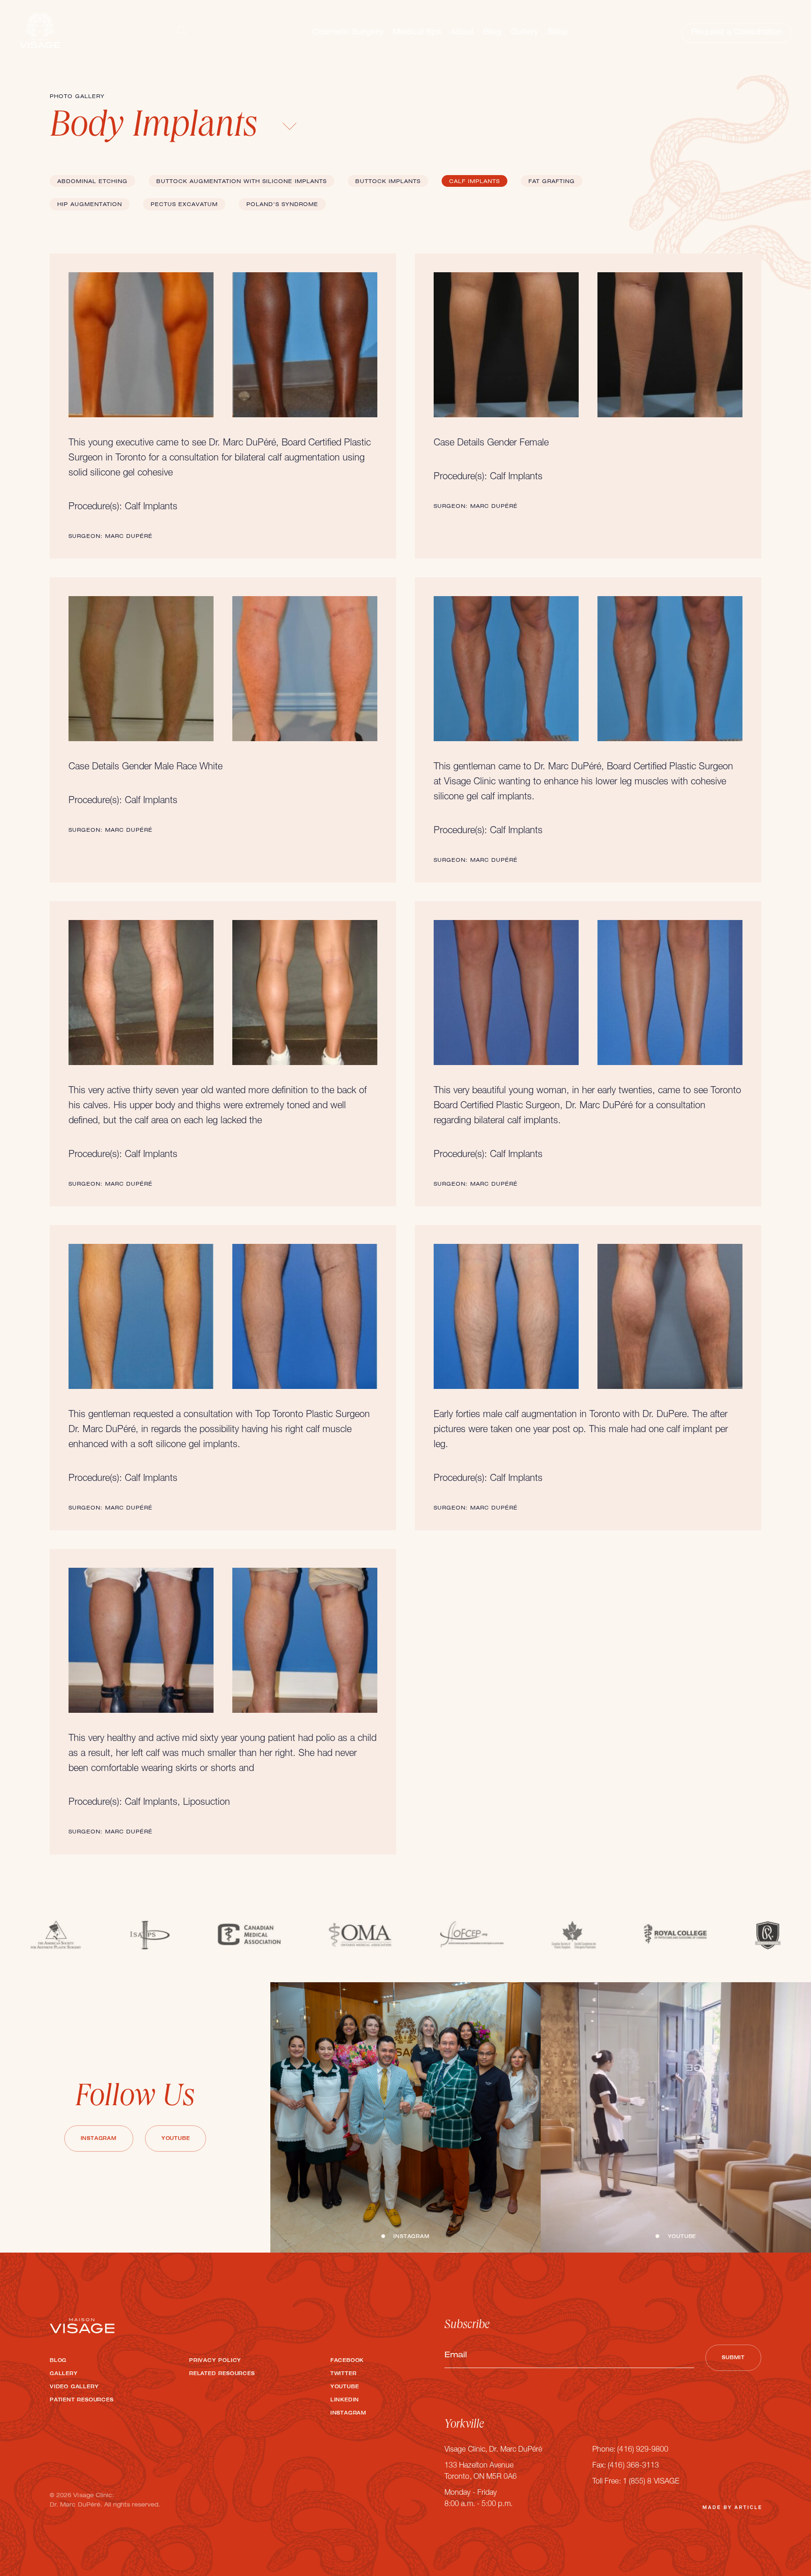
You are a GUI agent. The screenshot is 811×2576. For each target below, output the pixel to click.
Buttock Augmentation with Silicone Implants (241, 182)
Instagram (99, 2139)
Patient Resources (82, 2400)
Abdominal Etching (92, 182)
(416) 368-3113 (633, 2466)
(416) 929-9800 (643, 2450)
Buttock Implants (388, 182)
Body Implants (158, 128)
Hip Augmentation (90, 205)
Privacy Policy (215, 2361)
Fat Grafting (552, 182)
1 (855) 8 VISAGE (651, 2482)
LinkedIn (345, 2400)
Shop (558, 33)
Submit (733, 2358)
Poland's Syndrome (282, 205)
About (462, 33)
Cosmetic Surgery (348, 33)
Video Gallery (74, 2387)
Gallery (524, 33)
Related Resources (222, 2374)
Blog (492, 33)
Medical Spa (417, 33)
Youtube (176, 2139)
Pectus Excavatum (184, 205)
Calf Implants (474, 182)
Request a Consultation (737, 33)
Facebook (347, 2361)
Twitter (344, 2374)
